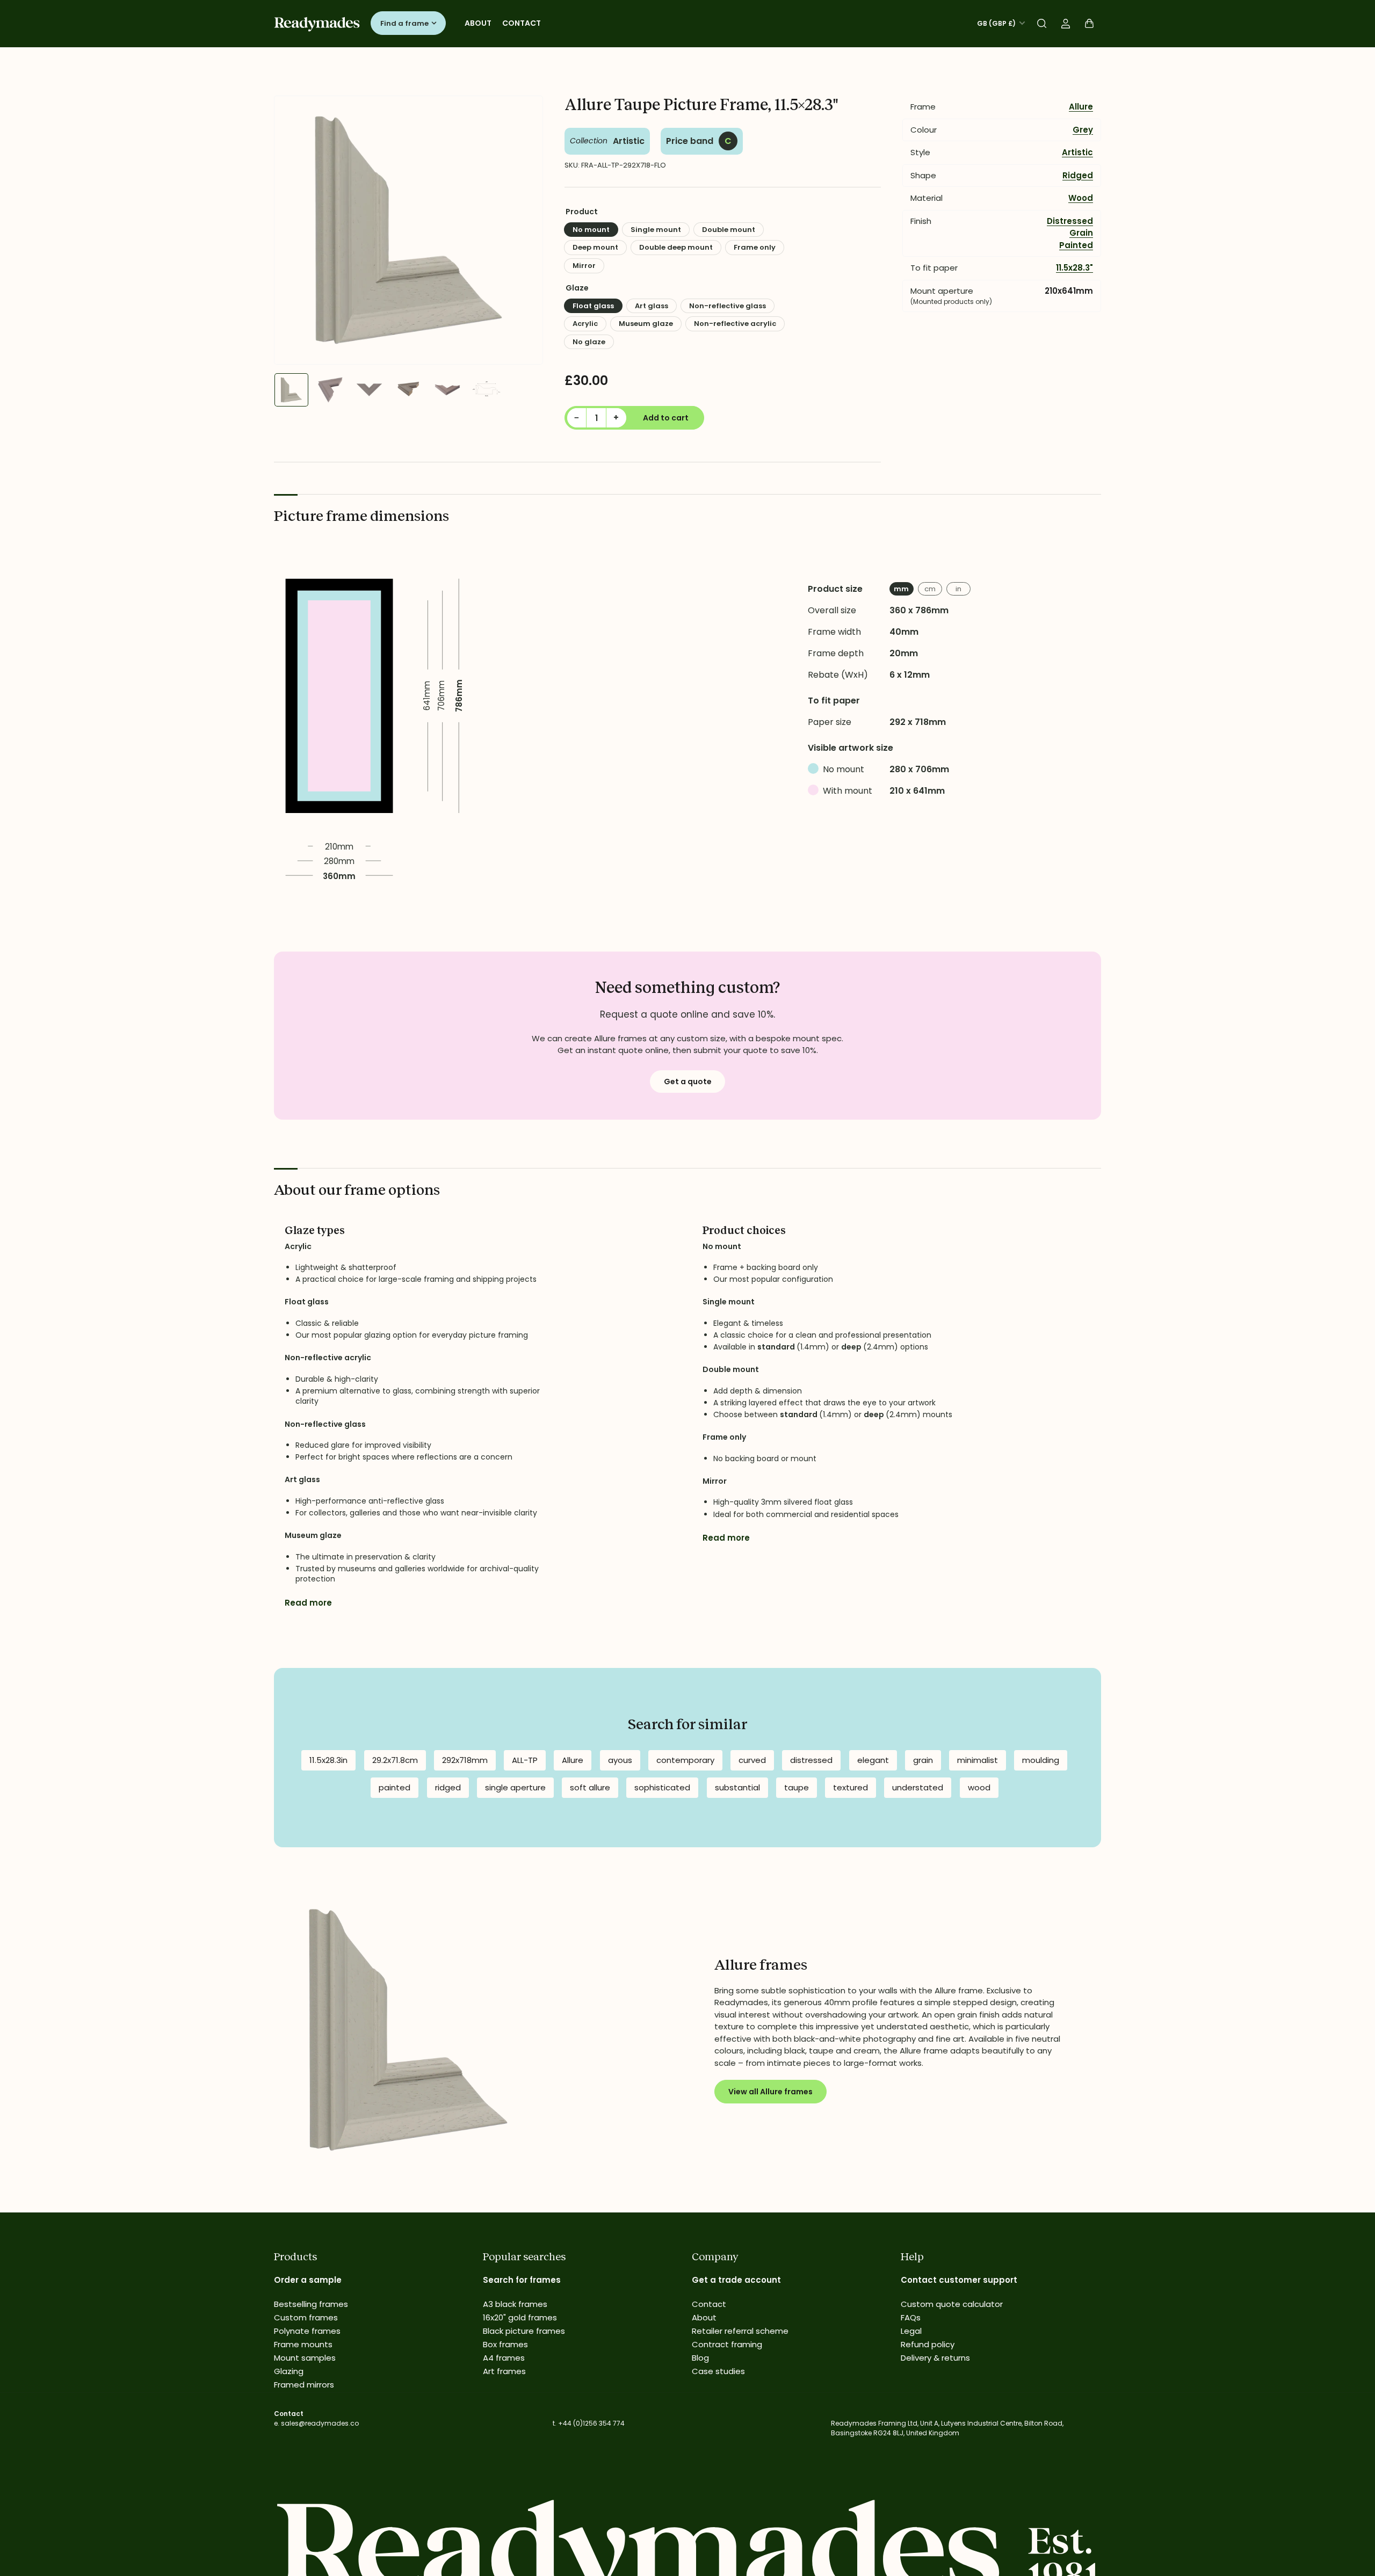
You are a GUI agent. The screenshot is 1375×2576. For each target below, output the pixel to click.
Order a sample (308, 2280)
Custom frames (306, 2317)
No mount (591, 230)
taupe (797, 1787)
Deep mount (595, 247)
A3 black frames (515, 2304)
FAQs (911, 2317)
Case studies (718, 2371)
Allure (1081, 107)
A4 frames (504, 2358)
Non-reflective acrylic (735, 324)
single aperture (515, 1787)
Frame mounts (303, 2344)
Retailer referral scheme (740, 2331)
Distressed (1070, 221)
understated (918, 1787)
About (478, 23)
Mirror (584, 266)
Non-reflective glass (728, 306)
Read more (308, 1603)
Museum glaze (646, 324)
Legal (911, 2331)
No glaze (589, 342)
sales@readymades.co (320, 2423)
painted (395, 1787)
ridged (448, 1787)
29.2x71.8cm (395, 1760)
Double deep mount (676, 247)
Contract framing (727, 2344)
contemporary (685, 1760)
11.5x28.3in (328, 1760)
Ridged (1078, 175)
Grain (1081, 233)
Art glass (652, 306)
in (958, 589)
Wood (1081, 198)
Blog (700, 2358)
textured (851, 1787)
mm (901, 589)
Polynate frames (307, 2331)
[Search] (1042, 24)
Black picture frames (524, 2331)
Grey (1083, 130)
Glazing (289, 2371)
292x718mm (465, 1760)
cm (930, 589)
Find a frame (404, 23)
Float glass (593, 306)
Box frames (505, 2344)
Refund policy (928, 2344)
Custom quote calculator (952, 2304)
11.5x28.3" (1074, 268)
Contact (522, 23)
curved (752, 1760)
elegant (873, 1760)
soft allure (590, 1787)
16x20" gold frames (520, 2317)
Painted (1076, 245)
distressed (811, 1760)
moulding (1041, 1760)
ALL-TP (525, 1760)
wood (979, 1787)
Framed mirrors (304, 2385)
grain (923, 1760)
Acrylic (585, 324)
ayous (620, 1760)
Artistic (629, 141)
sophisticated (662, 1787)
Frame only (755, 247)
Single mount (656, 230)
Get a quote (688, 1082)
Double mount (729, 230)
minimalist (978, 1760)
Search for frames (522, 2280)
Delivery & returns (935, 2358)
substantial (737, 1787)
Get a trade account (736, 2280)
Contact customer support (959, 2280)
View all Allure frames (770, 2092)
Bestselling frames (311, 2304)
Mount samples (305, 2358)
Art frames (504, 2371)
